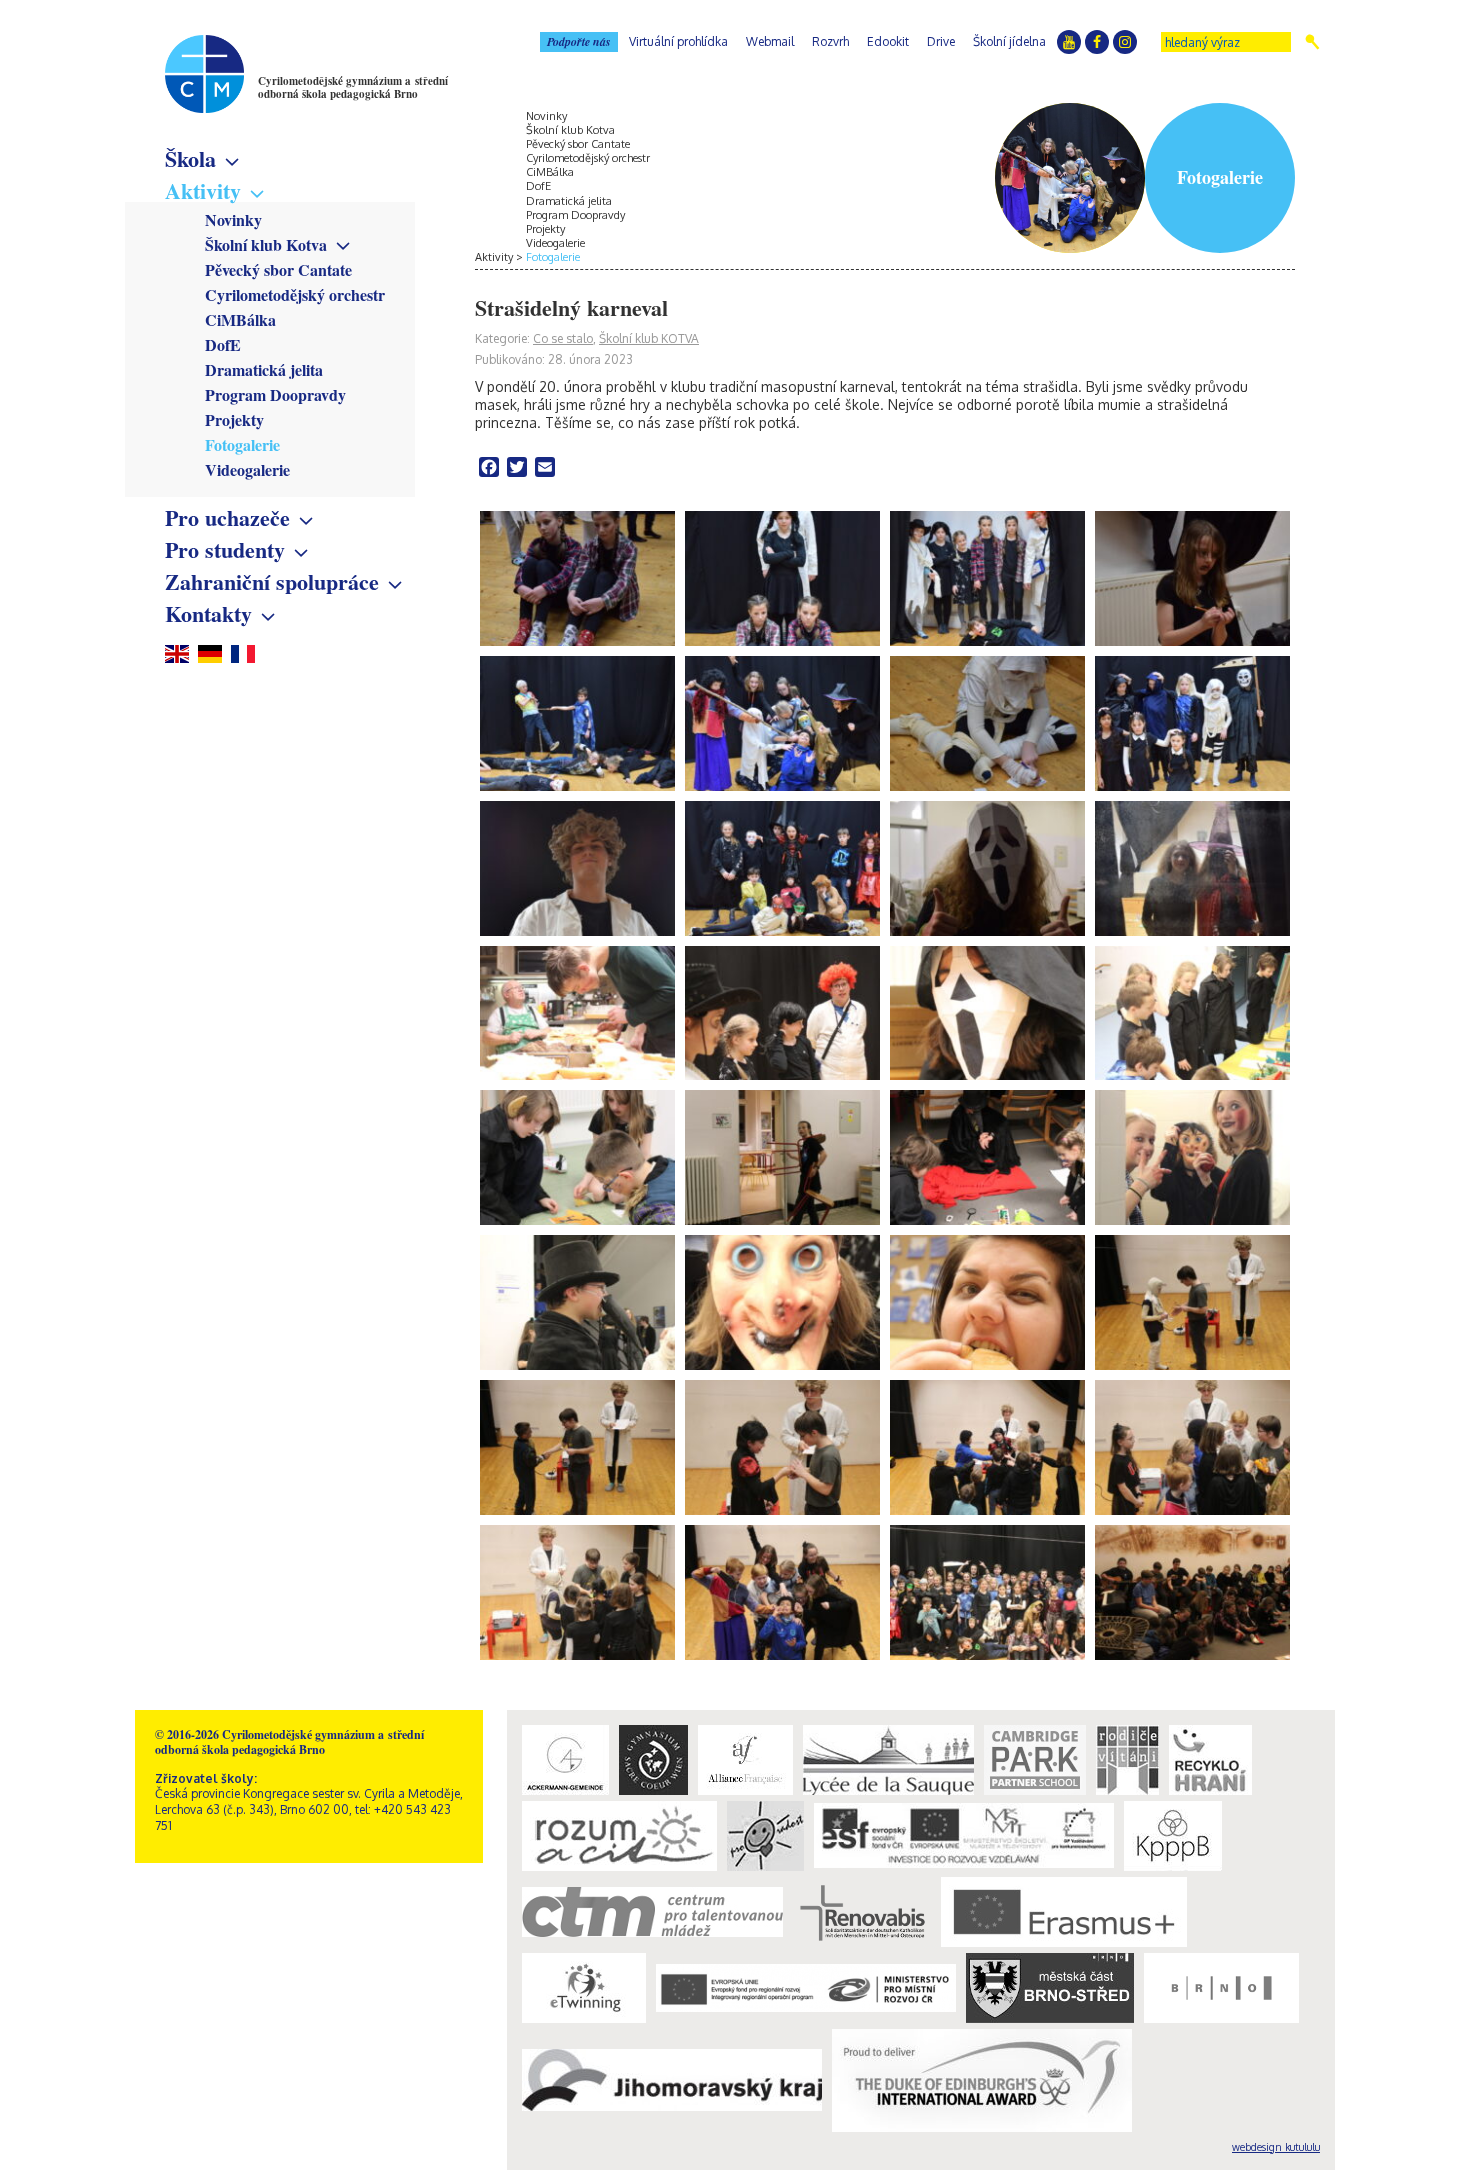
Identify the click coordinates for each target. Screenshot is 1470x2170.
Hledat (1312, 42)
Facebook (1097, 42)
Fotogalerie (242, 444)
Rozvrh (830, 41)
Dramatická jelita (264, 369)
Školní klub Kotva (266, 244)
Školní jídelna (1009, 41)
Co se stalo (563, 338)
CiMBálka (240, 319)
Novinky (233, 219)
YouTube (1069, 42)
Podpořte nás (579, 41)
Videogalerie (247, 469)
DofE (223, 344)
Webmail (770, 41)
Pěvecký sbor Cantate (278, 269)
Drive (941, 41)
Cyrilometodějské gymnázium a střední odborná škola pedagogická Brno (353, 87)
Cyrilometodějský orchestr (295, 294)
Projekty (234, 419)
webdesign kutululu (1276, 2147)
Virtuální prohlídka (678, 41)
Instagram (1125, 42)
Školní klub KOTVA (649, 338)
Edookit (888, 41)
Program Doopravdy (275, 394)
